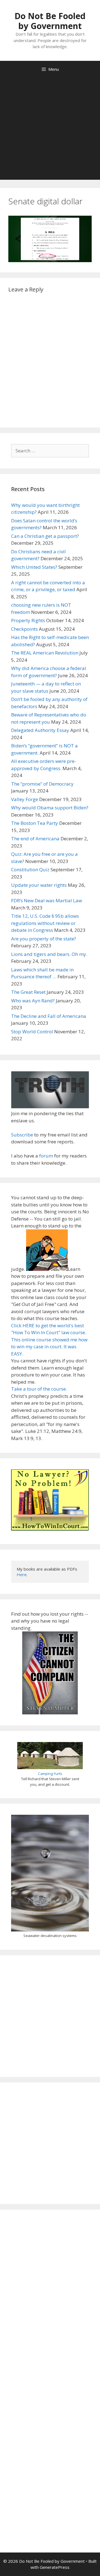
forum (46, 1156)
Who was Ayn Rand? (33, 1001)
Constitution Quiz (30, 869)
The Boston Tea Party (35, 823)
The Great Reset (28, 992)
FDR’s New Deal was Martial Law (47, 900)
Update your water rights (39, 885)
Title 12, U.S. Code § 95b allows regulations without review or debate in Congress (45, 923)
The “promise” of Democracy (42, 784)
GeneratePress (55, 2567)
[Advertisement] (50, 130)
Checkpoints (24, 629)
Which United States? (34, 567)
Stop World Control (32, 1032)
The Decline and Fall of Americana (49, 1016)
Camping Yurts (50, 1774)
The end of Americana (35, 839)
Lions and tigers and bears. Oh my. (49, 954)
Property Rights (28, 620)
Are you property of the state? (44, 939)
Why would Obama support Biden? (50, 808)
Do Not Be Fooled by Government (50, 21)
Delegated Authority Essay (40, 730)
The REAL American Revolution (45, 653)
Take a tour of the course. (39, 1389)
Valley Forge (25, 799)
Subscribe (22, 1135)
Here (22, 1574)
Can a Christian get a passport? (45, 536)
